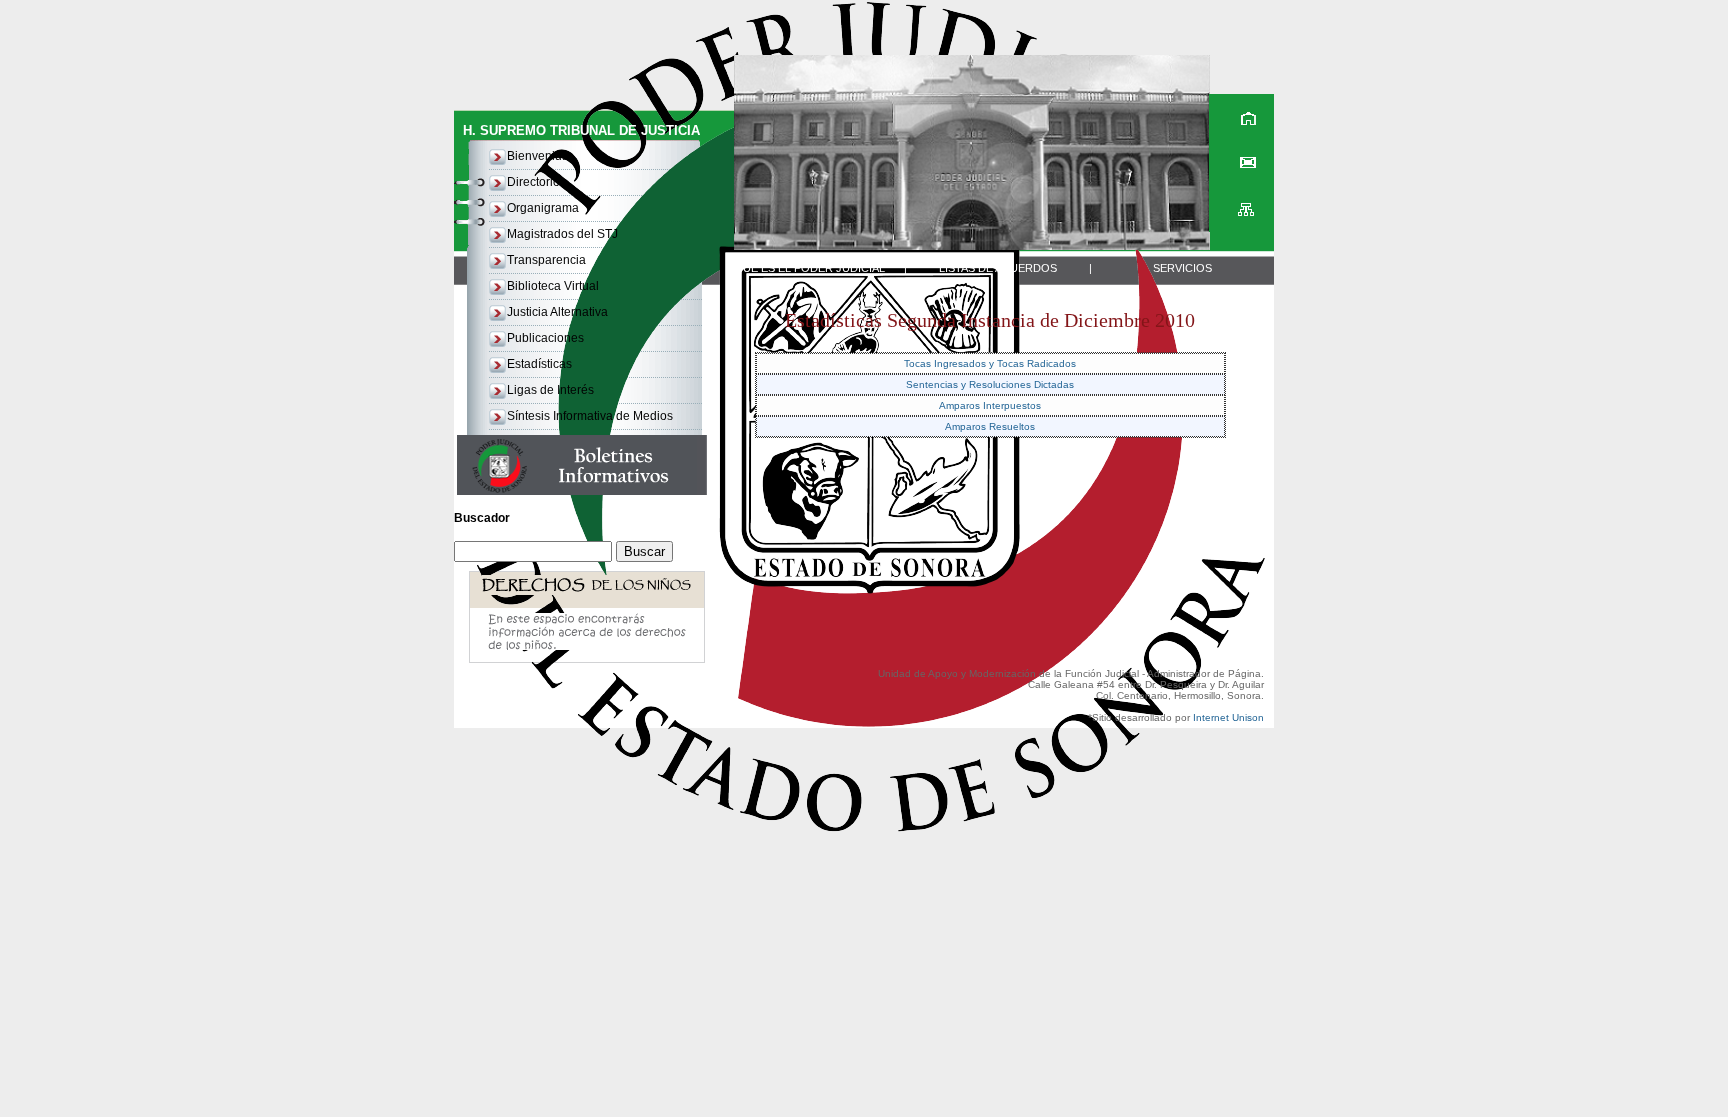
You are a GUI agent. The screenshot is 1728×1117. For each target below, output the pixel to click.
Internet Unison (1228, 717)
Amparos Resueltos (990, 426)
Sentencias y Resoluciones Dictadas (990, 384)
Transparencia (546, 260)
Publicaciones (545, 338)
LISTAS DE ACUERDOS (998, 268)
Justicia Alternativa (557, 312)
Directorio (533, 182)
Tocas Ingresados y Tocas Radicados (990, 363)
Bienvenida (538, 156)
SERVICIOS (1182, 268)
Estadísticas (539, 364)
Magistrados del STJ (562, 234)
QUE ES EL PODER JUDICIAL (809, 268)
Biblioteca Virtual (553, 286)
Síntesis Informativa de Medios (590, 416)
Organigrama (543, 208)
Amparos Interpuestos (990, 405)
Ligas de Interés (550, 390)
